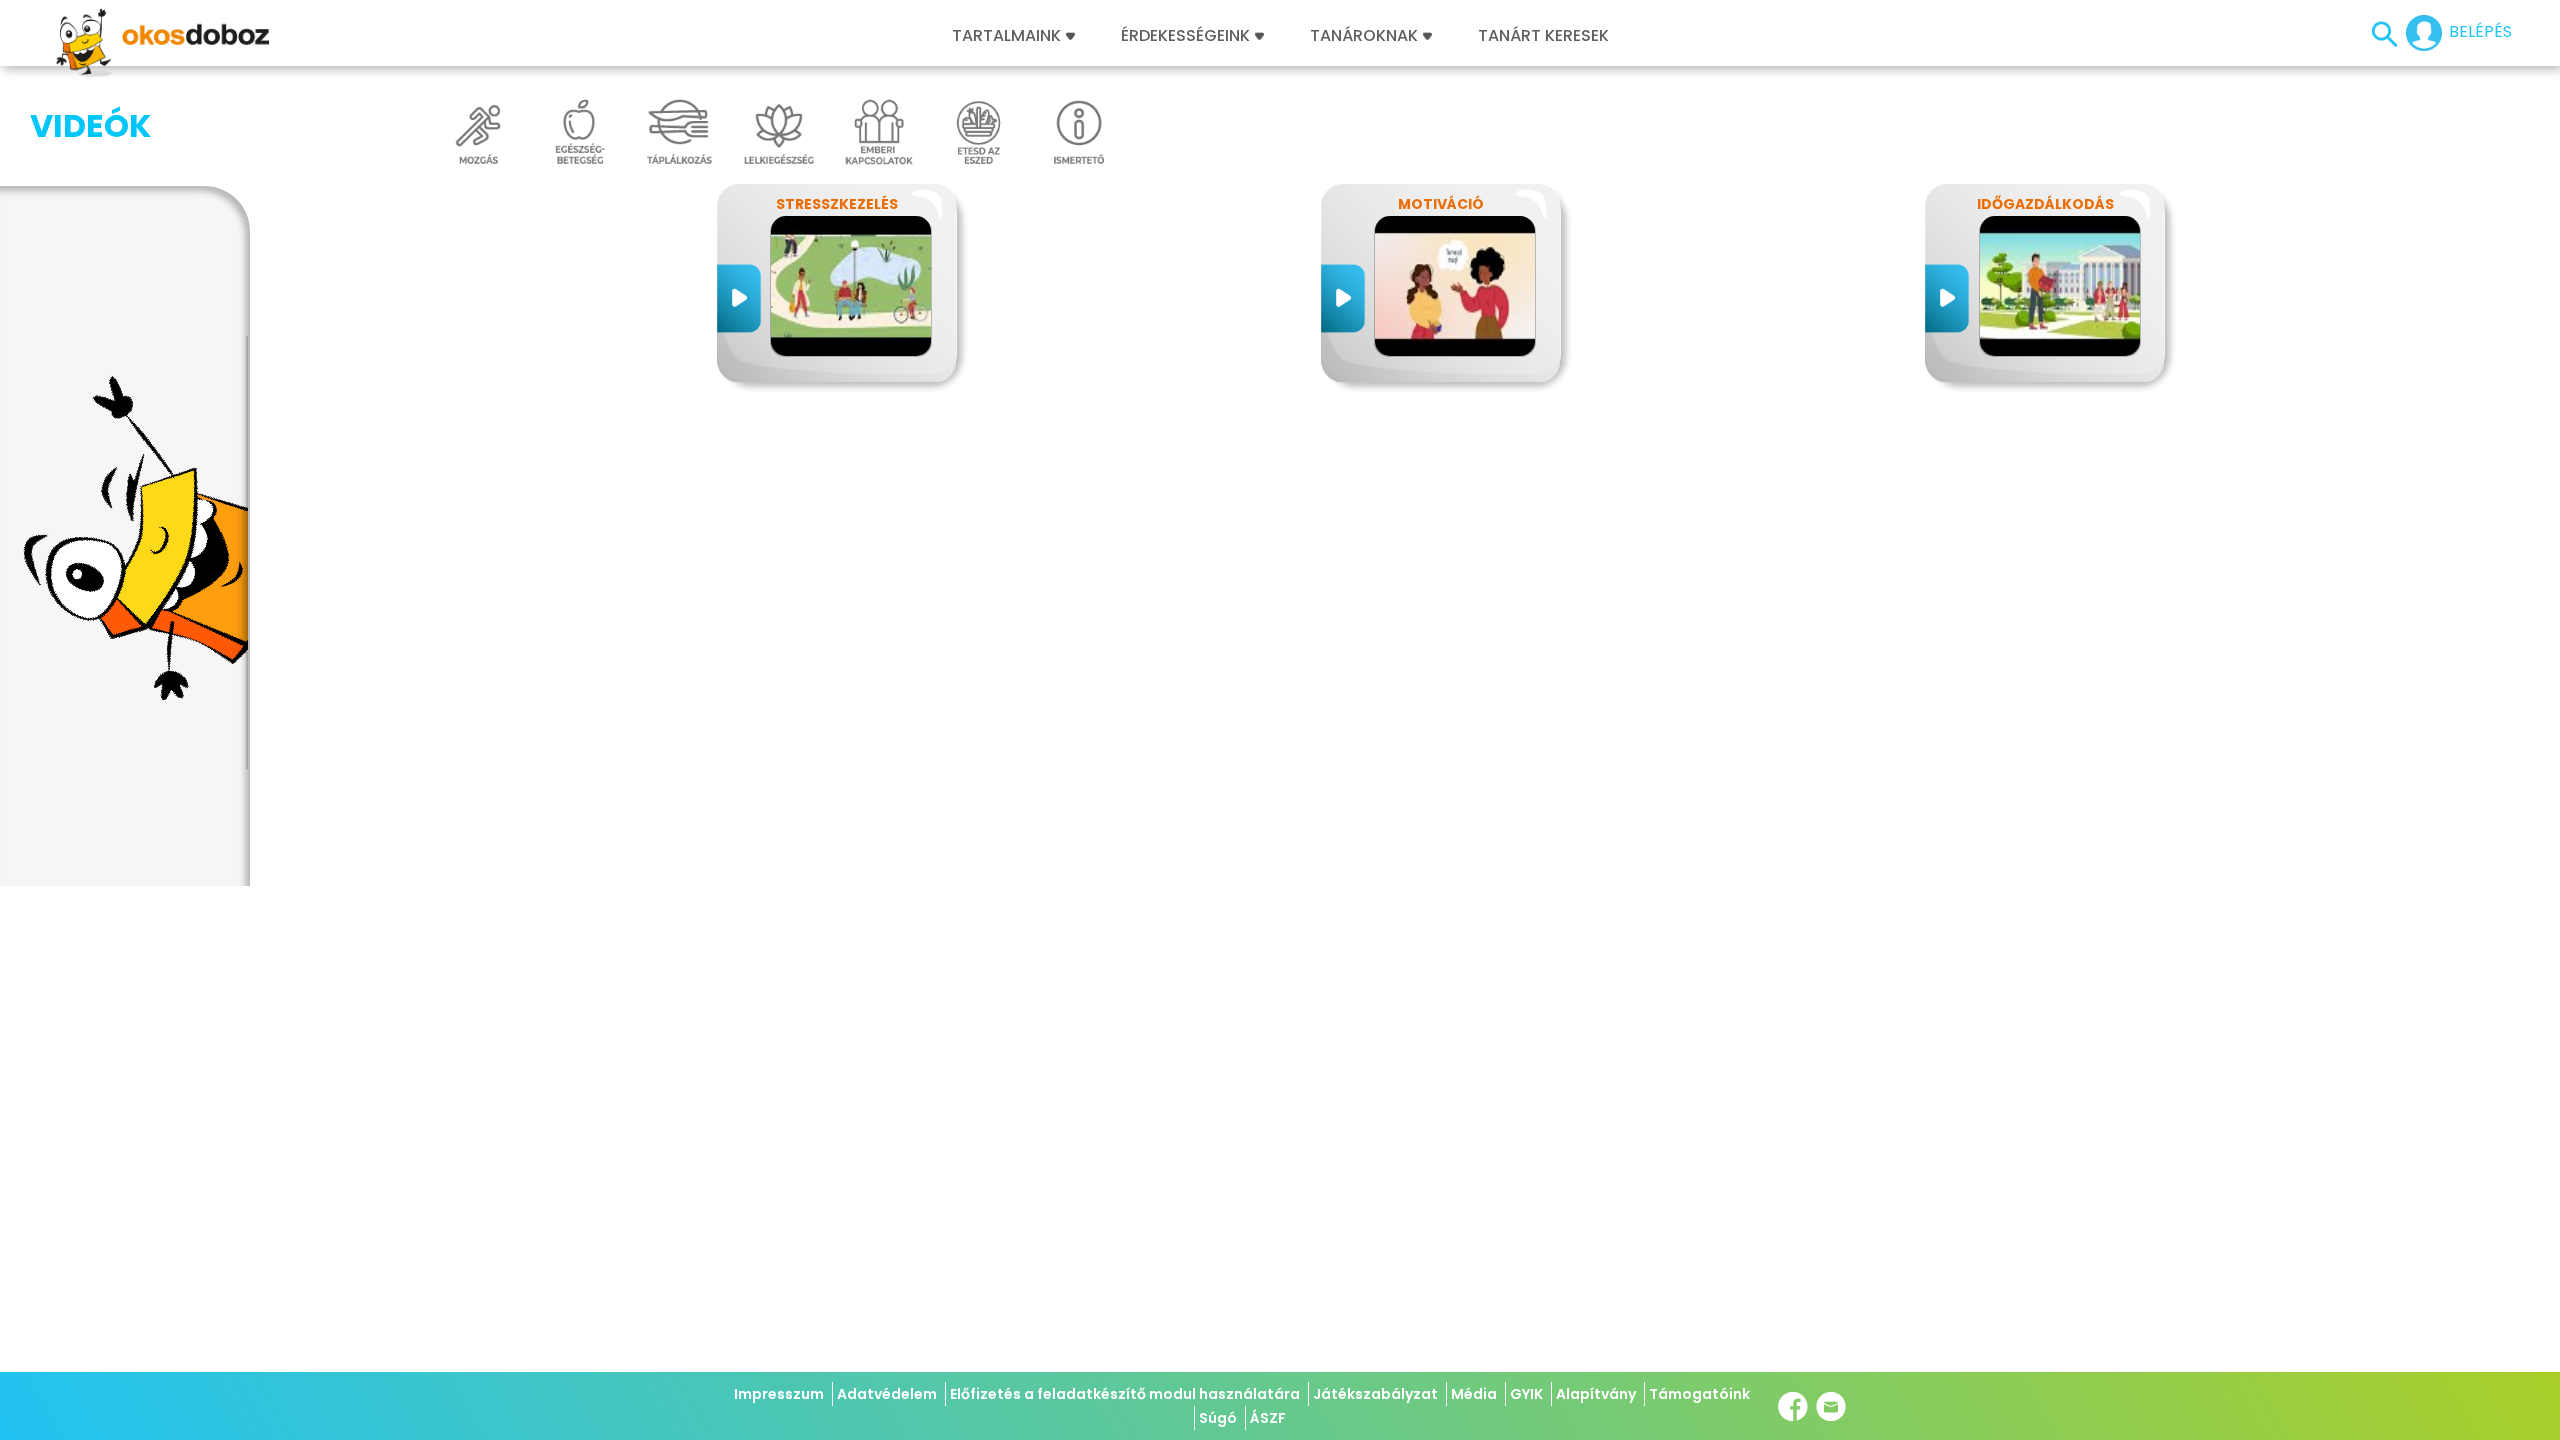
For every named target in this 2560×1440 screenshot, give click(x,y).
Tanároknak (1364, 36)
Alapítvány (1596, 1394)
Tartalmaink (1006, 36)
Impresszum (779, 1394)
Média (1474, 1394)
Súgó (1218, 1418)
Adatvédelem (887, 1394)
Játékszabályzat (1375, 1394)
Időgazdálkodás (2045, 204)
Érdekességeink (1187, 36)
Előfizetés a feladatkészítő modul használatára (1125, 1394)
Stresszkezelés (837, 204)
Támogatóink (1699, 1394)
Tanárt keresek (1543, 36)
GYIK (1526, 1394)
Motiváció (1441, 204)
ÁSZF (1268, 1418)
